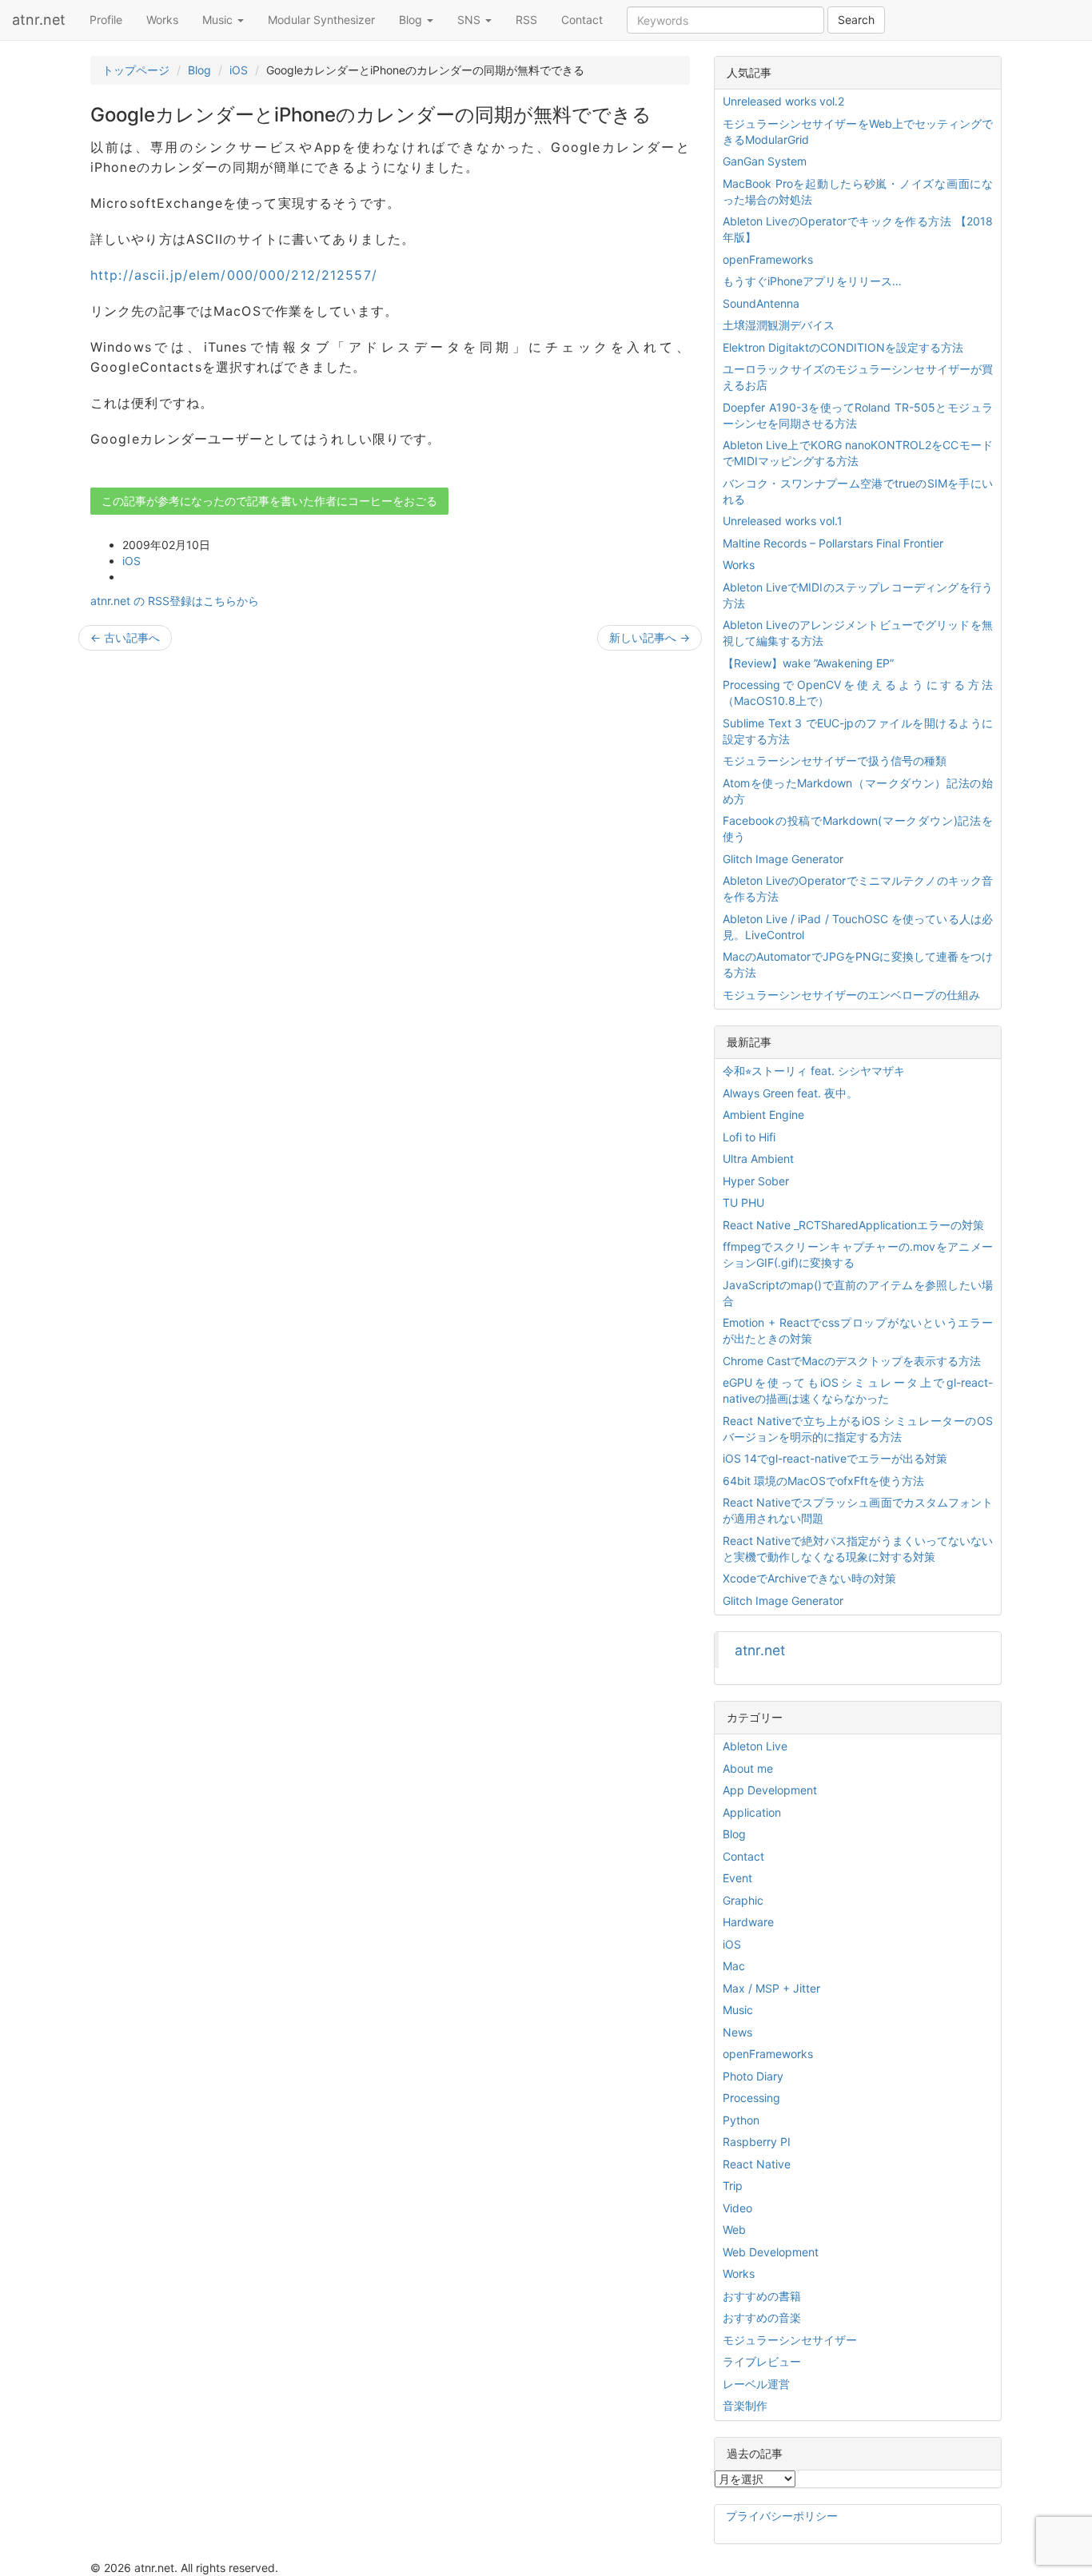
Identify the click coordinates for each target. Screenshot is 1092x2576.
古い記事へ (125, 637)
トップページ (136, 70)
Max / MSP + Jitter (771, 1988)
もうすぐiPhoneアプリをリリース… (812, 281)
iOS (239, 70)
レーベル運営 (756, 2384)
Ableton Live (755, 1746)
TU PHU (743, 1202)
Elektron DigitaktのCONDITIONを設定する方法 (843, 347)
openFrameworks (768, 259)
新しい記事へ (650, 637)
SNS (470, 20)
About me (748, 1768)
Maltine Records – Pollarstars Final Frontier (833, 543)
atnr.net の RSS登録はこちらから (175, 601)
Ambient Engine (763, 1115)
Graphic (743, 1900)
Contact (582, 20)
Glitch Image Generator (783, 859)
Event (737, 1878)
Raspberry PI (757, 2142)
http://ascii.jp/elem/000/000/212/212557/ (234, 275)
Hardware (748, 1922)
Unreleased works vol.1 (783, 521)
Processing (751, 2098)
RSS (526, 20)
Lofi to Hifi (749, 1137)
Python (741, 2120)
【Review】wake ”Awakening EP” (808, 663)
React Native (757, 2164)
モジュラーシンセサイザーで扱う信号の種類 (835, 760)
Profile (106, 20)
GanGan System (765, 161)
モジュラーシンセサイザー (790, 2340)
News (737, 2032)
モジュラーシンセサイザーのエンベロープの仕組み (851, 995)
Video (737, 2208)
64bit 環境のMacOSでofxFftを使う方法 (823, 1481)
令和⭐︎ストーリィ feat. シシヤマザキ (814, 1071)
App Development (770, 1790)
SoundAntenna (761, 303)
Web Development (771, 2252)
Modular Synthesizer (321, 20)
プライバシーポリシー (782, 2516)
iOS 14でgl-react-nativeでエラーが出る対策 (835, 1458)
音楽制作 (745, 2405)
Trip (733, 2186)
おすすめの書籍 (762, 2296)
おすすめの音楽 (762, 2317)
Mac (734, 1966)
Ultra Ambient (758, 1159)
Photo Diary (753, 2076)
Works (162, 20)
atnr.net (39, 20)
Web (734, 2230)
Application (752, 1812)
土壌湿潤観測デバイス (779, 325)
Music (219, 20)
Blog (412, 20)
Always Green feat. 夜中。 (790, 1093)
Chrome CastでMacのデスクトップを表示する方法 (852, 1361)
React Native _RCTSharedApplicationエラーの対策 (853, 1225)
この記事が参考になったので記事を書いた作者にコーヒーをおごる (269, 501)
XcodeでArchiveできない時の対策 (809, 1578)
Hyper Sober (756, 1181)
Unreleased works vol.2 (783, 101)
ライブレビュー (762, 2361)
